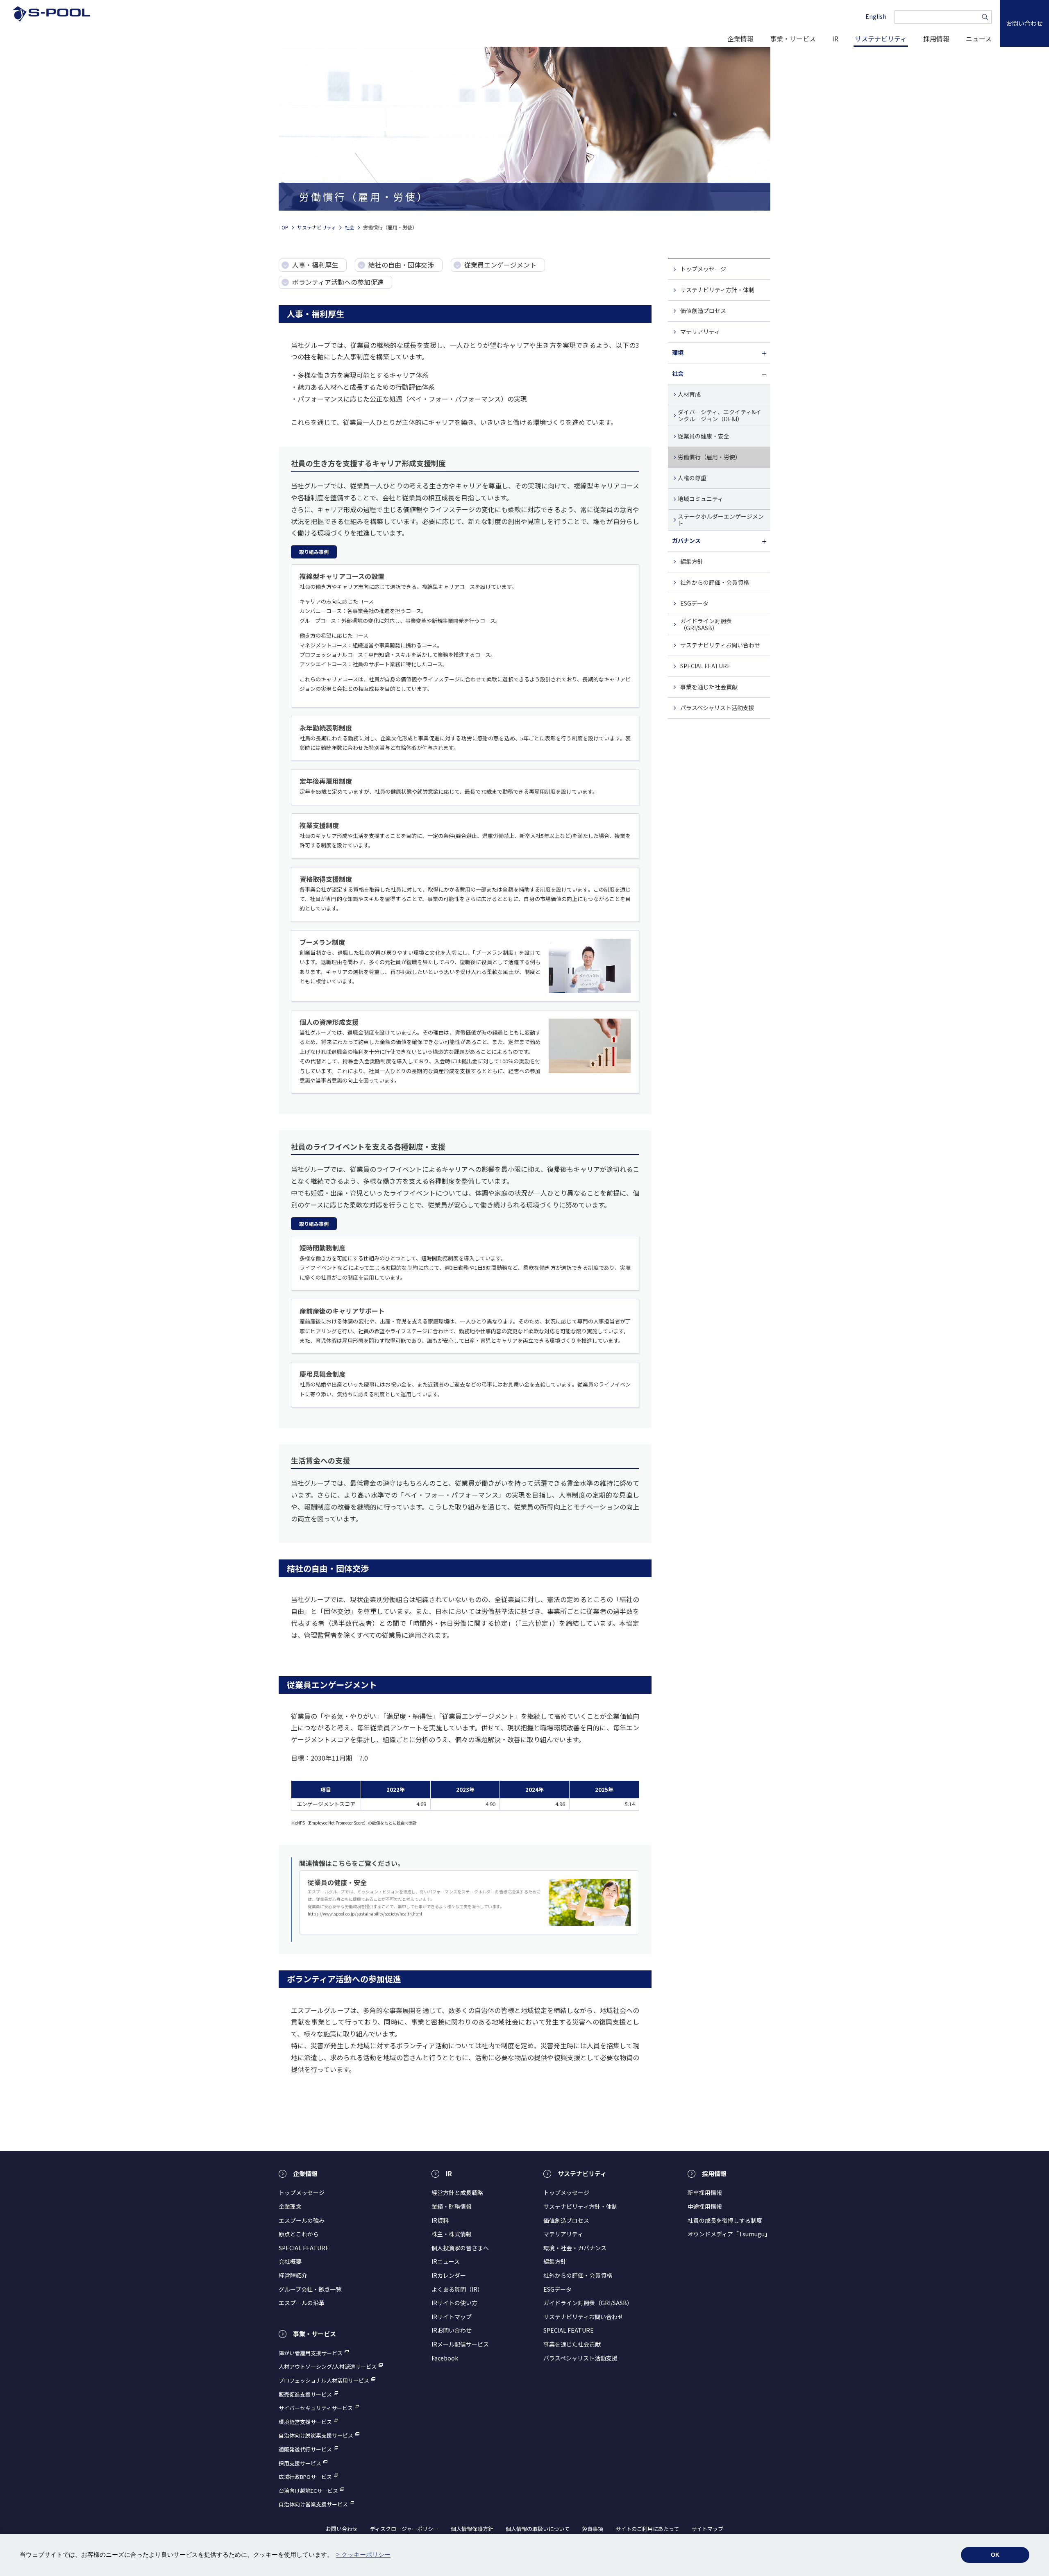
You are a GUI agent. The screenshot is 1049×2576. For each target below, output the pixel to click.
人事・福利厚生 (315, 265)
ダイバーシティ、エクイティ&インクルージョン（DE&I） (720, 415)
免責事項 (593, 2529)
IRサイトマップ (452, 2317)
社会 (350, 227)
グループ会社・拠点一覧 (310, 2289)
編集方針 (692, 561)
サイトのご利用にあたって (647, 2529)
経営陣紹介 (293, 2275)
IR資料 (440, 2220)
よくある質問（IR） (457, 2289)
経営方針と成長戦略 (457, 2192)
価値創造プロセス (703, 311)
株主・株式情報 (452, 2234)
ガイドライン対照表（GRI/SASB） (706, 624)
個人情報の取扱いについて (538, 2529)
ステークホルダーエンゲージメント (721, 520)
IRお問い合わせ (452, 2330)
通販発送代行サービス (305, 2449)
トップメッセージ (703, 269)
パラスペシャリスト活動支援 (717, 708)
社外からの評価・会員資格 (715, 582)
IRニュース (446, 2261)
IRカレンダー (449, 2275)
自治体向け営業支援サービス (313, 2504)
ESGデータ (694, 603)
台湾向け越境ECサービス (308, 2491)
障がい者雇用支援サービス (311, 2353)
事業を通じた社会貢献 (709, 687)
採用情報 (936, 39)
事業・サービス (793, 39)
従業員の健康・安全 (704, 436)
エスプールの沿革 (302, 2303)
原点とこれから (299, 2234)
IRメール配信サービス (460, 2344)
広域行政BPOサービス (305, 2477)
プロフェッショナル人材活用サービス (324, 2381)
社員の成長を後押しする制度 (725, 2220)
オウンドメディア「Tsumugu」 (729, 2234)
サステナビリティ (881, 39)
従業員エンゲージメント (500, 265)
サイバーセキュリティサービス (316, 2408)
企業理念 (290, 2206)
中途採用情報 (705, 2206)
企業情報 (740, 39)
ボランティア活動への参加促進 (338, 282)
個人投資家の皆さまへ (460, 2248)
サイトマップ (707, 2529)
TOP (284, 227)
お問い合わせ (342, 2529)
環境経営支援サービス (305, 2422)
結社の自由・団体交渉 (401, 265)
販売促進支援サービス (305, 2394)
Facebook (445, 2358)
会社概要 (290, 2261)
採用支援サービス (300, 2463)
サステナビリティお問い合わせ (720, 645)
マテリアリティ (700, 331)
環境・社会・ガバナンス (575, 2248)
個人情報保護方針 (472, 2529)
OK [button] (995, 2555)
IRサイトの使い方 (454, 2303)
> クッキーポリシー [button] (363, 2554)
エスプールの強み (302, 2220)
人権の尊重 (692, 478)
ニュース (979, 39)
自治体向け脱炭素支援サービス (316, 2435)
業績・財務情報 (452, 2206)
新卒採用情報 (705, 2192)
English (876, 16)
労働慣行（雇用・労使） (709, 457)
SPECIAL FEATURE (705, 666)
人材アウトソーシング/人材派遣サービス (328, 2367)
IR (835, 39)
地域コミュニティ (700, 499)
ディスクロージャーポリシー (404, 2529)
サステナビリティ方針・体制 (717, 290)
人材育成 (689, 394)
